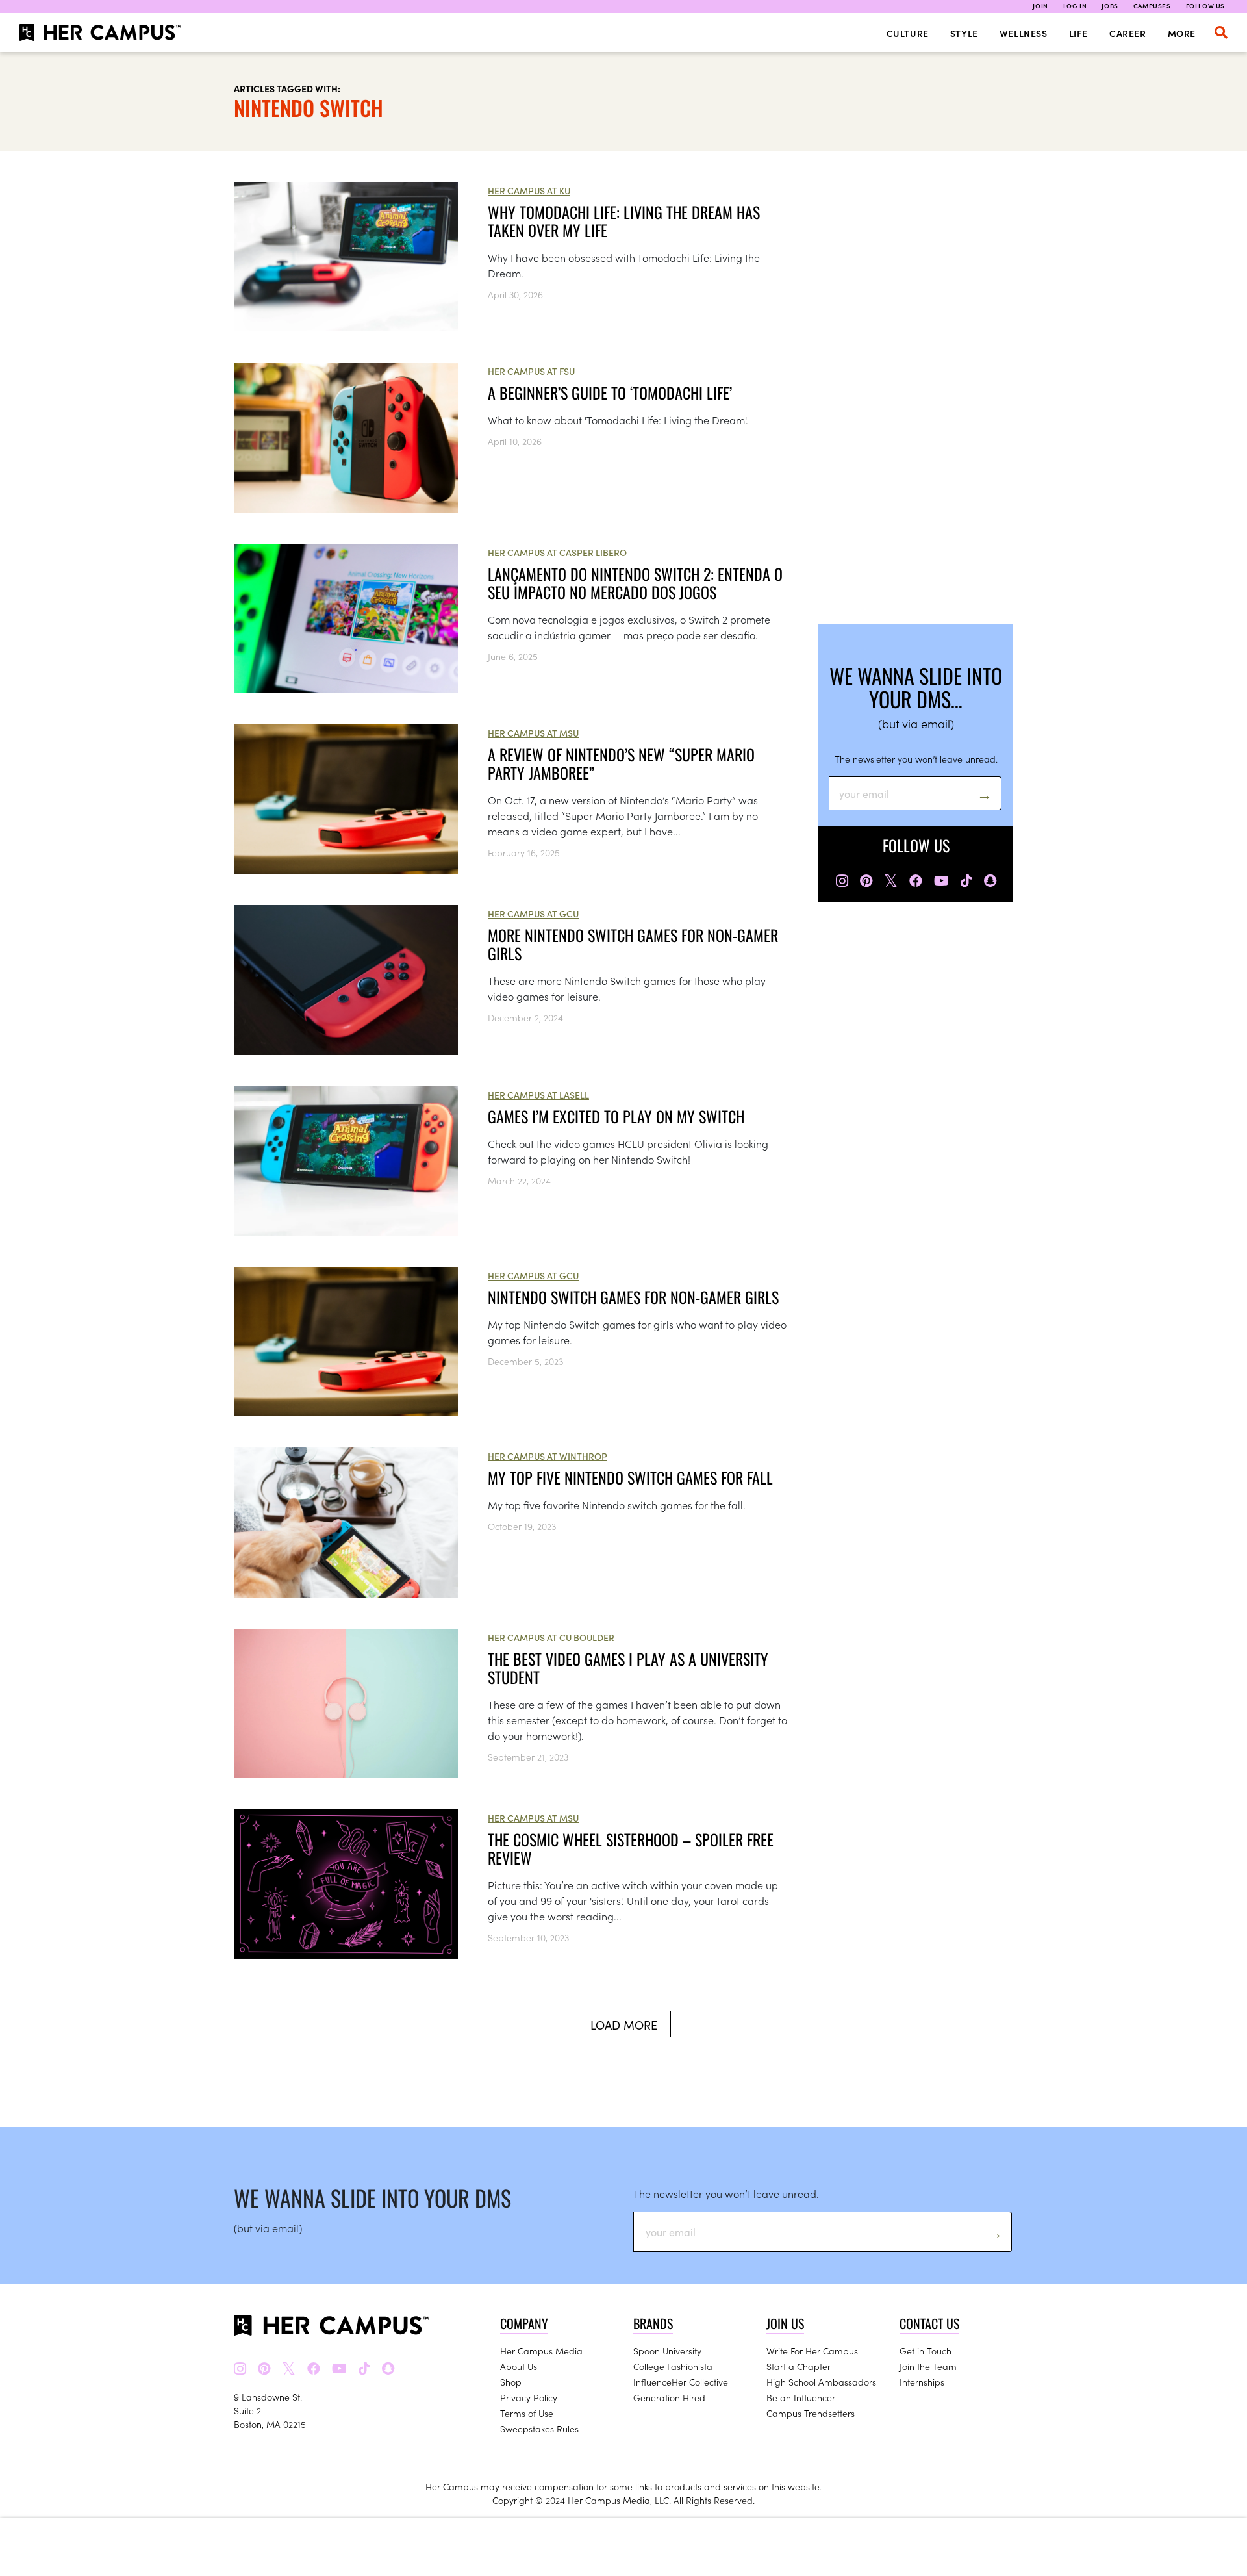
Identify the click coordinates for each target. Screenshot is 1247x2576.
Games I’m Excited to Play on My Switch (616, 1116)
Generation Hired (669, 2397)
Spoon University (667, 2351)
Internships (922, 2382)
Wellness (1024, 33)
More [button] (1182, 33)
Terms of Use (527, 2413)
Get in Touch (926, 2351)
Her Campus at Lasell (538, 1095)
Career (1128, 33)
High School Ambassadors (821, 2382)
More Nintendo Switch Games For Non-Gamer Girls (633, 944)
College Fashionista (673, 2366)
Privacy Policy (529, 2397)
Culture (908, 33)
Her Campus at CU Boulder (551, 1637)
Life (1078, 33)
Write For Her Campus (812, 2351)
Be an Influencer (801, 2397)
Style (964, 33)
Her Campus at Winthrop (548, 1456)
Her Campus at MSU (533, 733)
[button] (1221, 32)
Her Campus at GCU (533, 913)
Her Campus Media (541, 2351)
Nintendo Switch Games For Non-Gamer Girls (633, 1297)
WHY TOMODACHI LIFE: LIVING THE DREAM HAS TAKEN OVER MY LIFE (624, 221)
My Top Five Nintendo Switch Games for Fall (630, 1477)
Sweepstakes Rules (539, 2429)
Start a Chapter (799, 2366)
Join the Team (928, 2366)
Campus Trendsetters (811, 2413)
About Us (519, 2366)
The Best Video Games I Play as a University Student (628, 1668)
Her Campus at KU (529, 190)
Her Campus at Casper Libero (557, 552)
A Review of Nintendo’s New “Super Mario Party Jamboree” (621, 763)
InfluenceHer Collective (681, 2382)
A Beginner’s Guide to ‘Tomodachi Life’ (610, 392)
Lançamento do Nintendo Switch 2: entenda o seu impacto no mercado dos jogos (635, 583)
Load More (624, 2025)
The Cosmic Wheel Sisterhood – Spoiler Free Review (631, 1848)
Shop (511, 2382)
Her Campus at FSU (531, 371)
